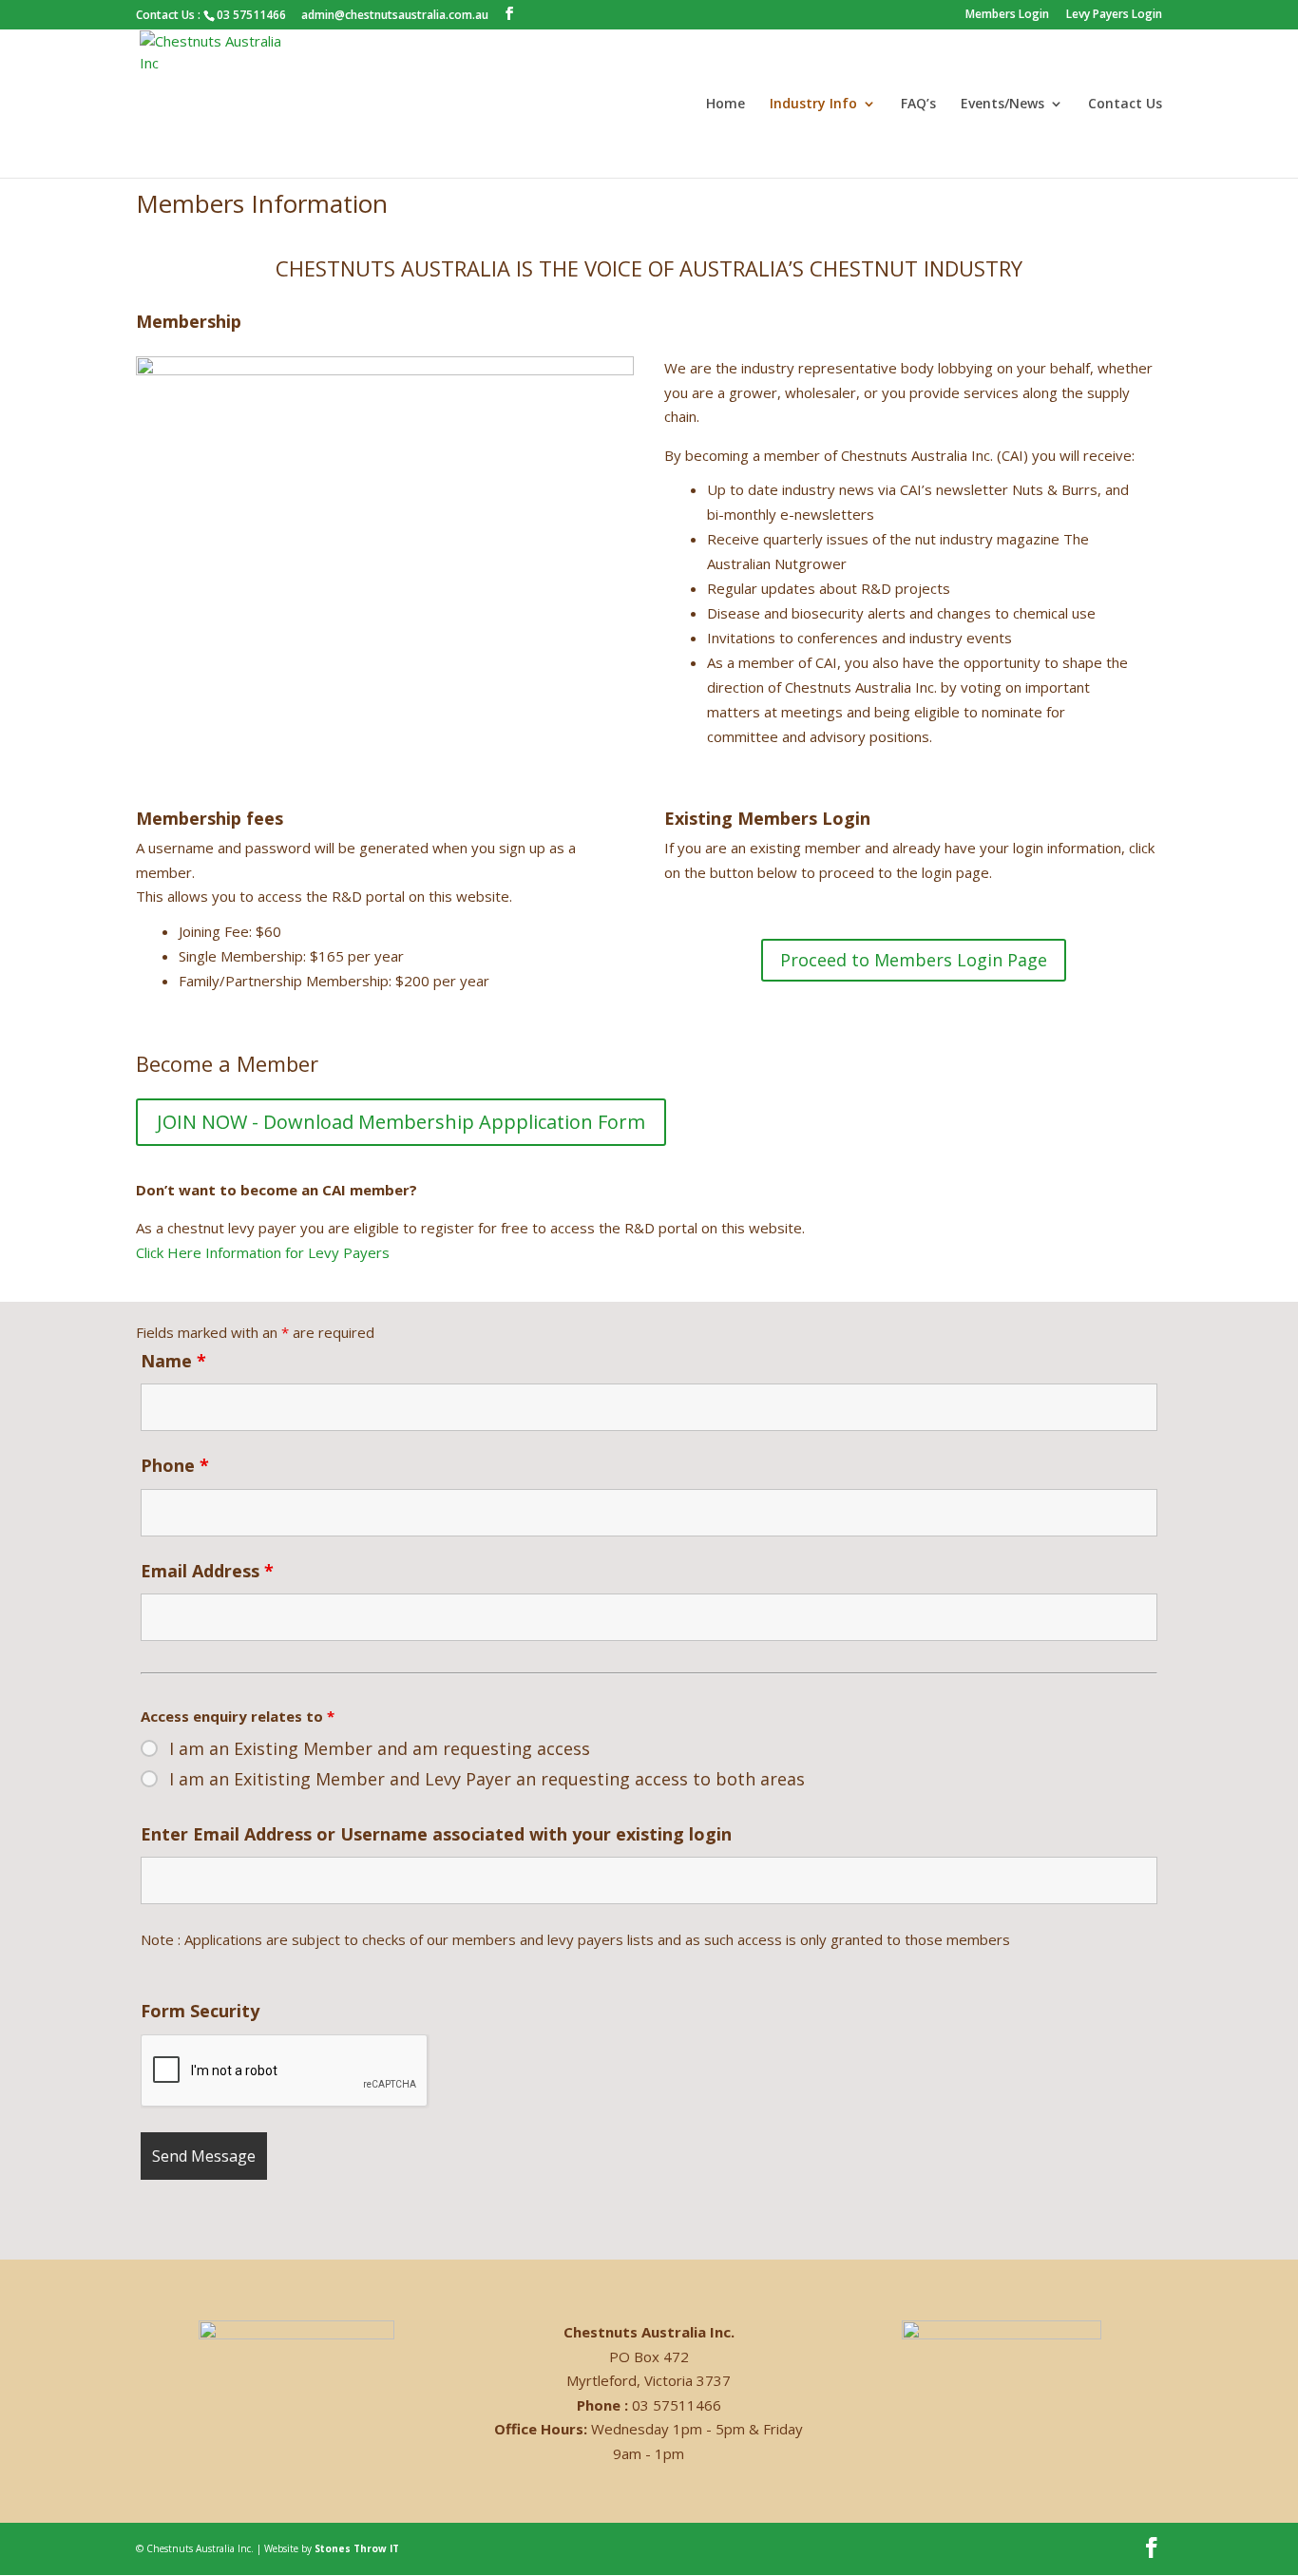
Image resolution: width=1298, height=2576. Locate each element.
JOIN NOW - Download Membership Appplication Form (401, 1122)
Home (725, 105)
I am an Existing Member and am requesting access (380, 1748)
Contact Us (1125, 105)
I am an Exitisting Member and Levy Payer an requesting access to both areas (487, 1779)
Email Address (207, 1571)
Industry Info (813, 105)
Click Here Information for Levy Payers (263, 1252)
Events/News (1002, 105)
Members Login (1007, 15)
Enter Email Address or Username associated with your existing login (436, 1834)
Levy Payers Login (1114, 15)
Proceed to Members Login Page (914, 960)
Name (173, 1361)
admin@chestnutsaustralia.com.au (395, 15)
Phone (175, 1465)
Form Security (200, 2011)
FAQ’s (918, 105)
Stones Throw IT (357, 2548)
